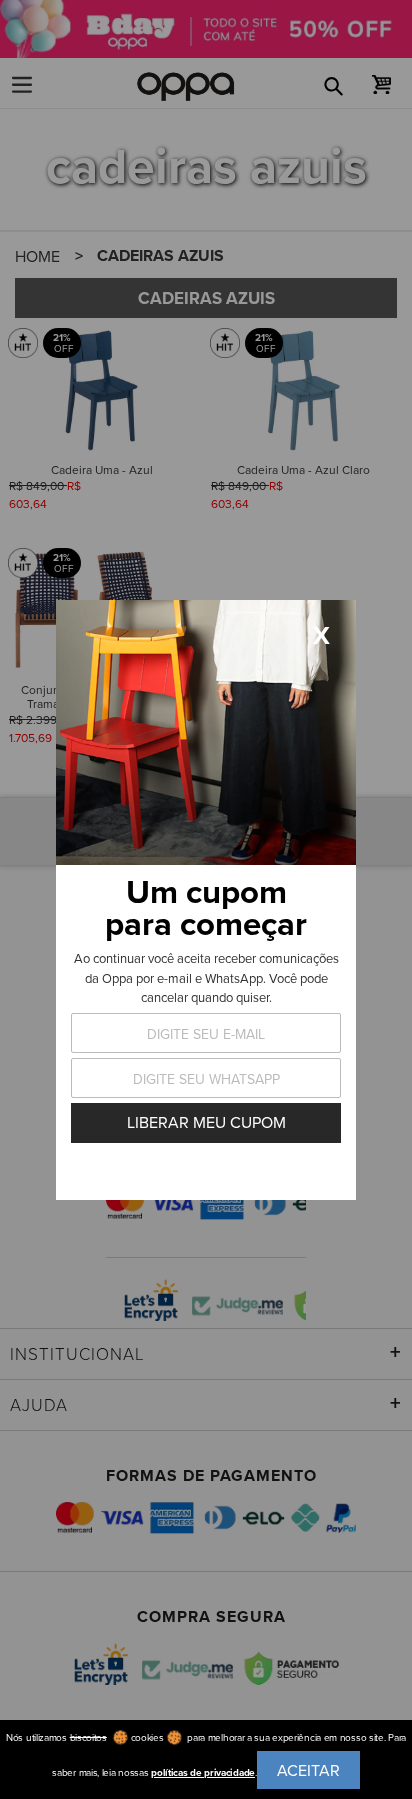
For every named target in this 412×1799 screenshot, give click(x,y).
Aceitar (308, 1770)
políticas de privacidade (203, 1772)
